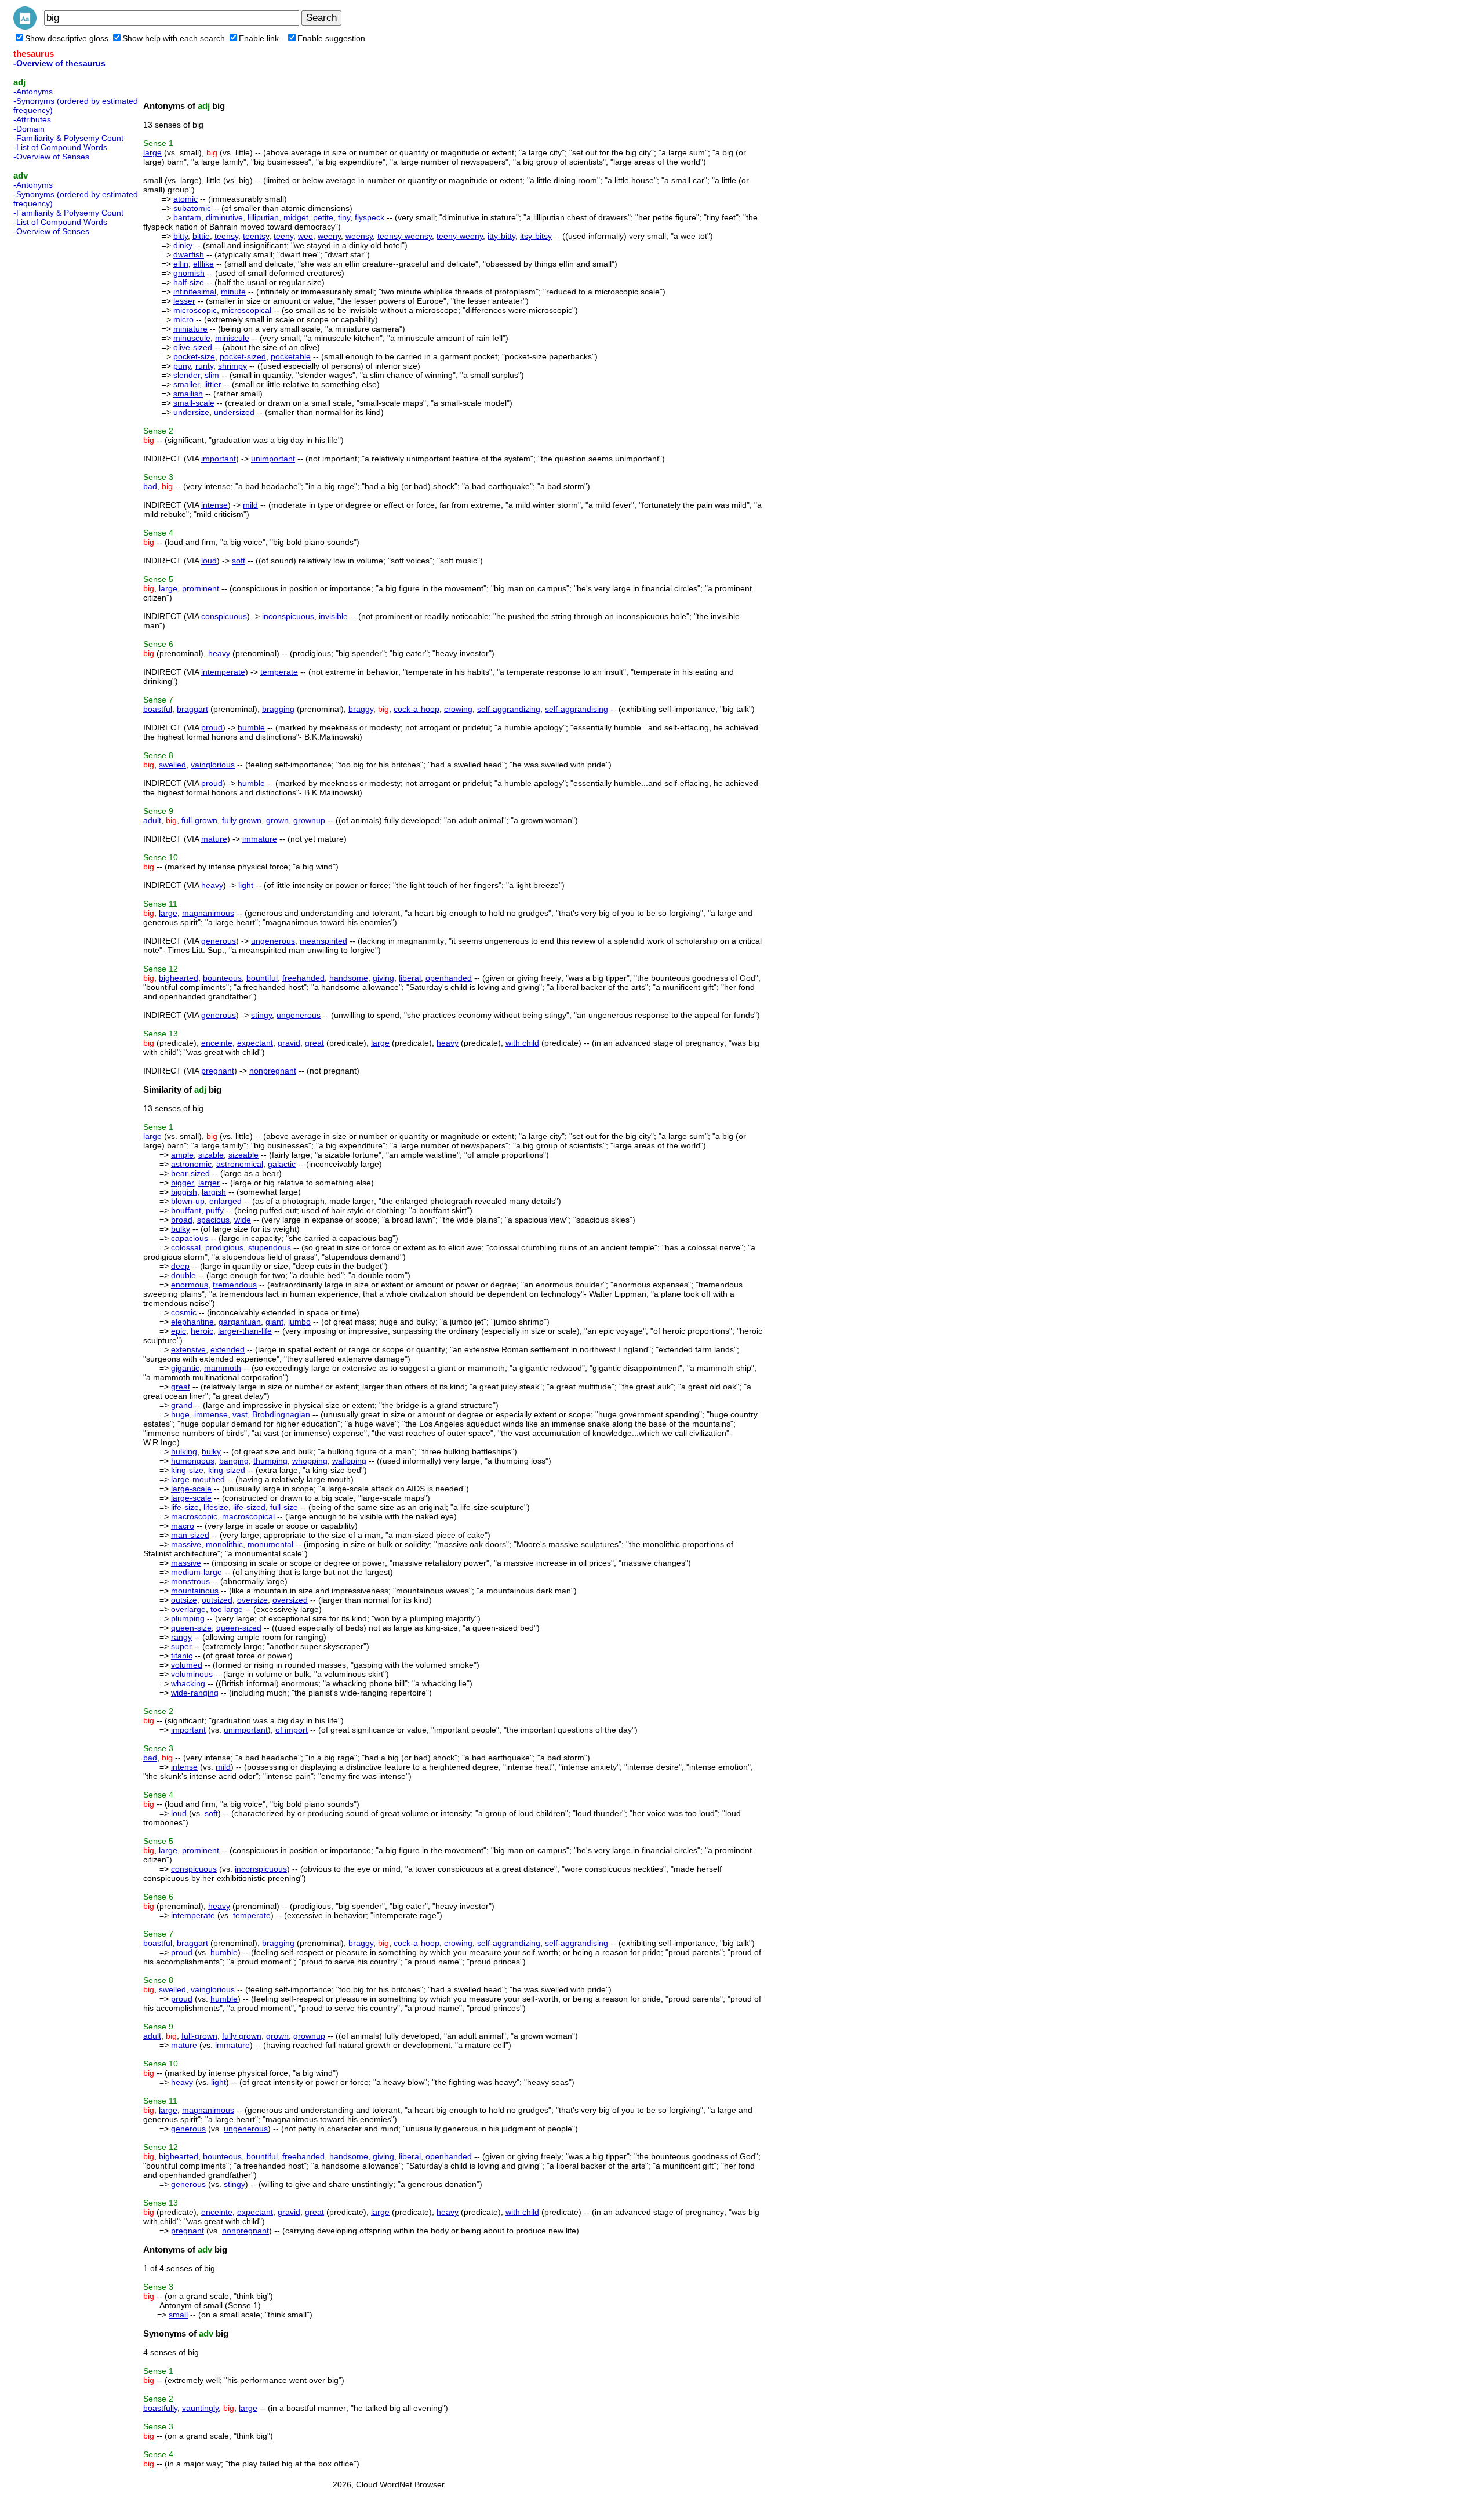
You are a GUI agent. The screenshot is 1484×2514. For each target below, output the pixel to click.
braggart (192, 709)
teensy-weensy (405, 236)
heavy (219, 653)
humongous (193, 1461)
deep (180, 1266)
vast (240, 1414)
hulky (211, 1451)
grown (277, 820)
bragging (278, 709)
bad (150, 486)
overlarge (188, 1609)
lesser (184, 301)
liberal (410, 978)
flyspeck (370, 217)
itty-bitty (501, 236)
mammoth (223, 1368)
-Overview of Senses (51, 157)
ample (182, 1155)
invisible (333, 616)
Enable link (259, 38)
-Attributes (32, 119)
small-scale (194, 403)
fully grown (242, 820)
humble (251, 727)
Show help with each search (174, 38)
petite (323, 217)
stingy (261, 1015)
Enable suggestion (331, 38)
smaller (186, 384)
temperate (279, 672)
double (183, 1275)
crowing (458, 709)
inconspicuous (288, 616)
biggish (184, 1192)
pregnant (218, 1071)
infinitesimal (195, 292)
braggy (361, 709)
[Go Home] (25, 27)
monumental (270, 1544)
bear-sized (190, 1173)
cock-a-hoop (417, 709)
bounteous (222, 978)
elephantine (192, 1322)
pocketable (291, 356)
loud (209, 561)
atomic (185, 199)
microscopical (246, 310)
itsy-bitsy (536, 236)
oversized (290, 1600)
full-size (284, 1507)
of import (292, 1730)
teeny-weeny (460, 236)
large (152, 152)
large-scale (191, 1489)
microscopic (195, 310)
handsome (349, 978)
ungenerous (273, 941)
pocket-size (194, 356)
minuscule (192, 338)
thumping (270, 1461)
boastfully (160, 2408)
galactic (282, 1164)
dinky (183, 245)
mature (214, 839)
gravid (289, 1043)
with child (522, 1043)
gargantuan (240, 1322)
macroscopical (248, 1516)
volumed (187, 1665)
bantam (187, 217)
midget (296, 217)
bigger (182, 1183)
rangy (181, 1637)
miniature (190, 329)
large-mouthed (198, 1479)
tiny (344, 217)
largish (214, 1192)
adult (152, 820)
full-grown (199, 820)
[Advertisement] (60, 414)
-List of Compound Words (60, 147)
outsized (217, 1600)
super (181, 1646)
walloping (349, 1461)
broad (182, 1220)
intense (214, 505)
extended (228, 1349)
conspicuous (224, 616)
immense (211, 1414)
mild (250, 505)
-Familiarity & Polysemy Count (68, 138)
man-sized (190, 1535)
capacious (190, 1238)
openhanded (449, 978)
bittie (201, 236)
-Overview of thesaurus (59, 63)
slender (187, 375)
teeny (283, 236)
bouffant (186, 1210)
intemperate (223, 672)
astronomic (191, 1164)
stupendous (270, 1247)
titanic (182, 1656)
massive (186, 1544)
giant (274, 1322)
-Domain (29, 129)
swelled (172, 765)
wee (305, 236)
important (219, 459)
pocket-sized (243, 356)
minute (233, 292)
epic (179, 1331)
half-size (189, 282)
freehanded (303, 978)
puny (182, 366)
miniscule (232, 338)
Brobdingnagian (281, 1414)
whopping (310, 1461)
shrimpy (232, 366)
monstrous (190, 1581)
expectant (255, 1043)
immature (260, 839)
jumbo (299, 1322)
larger (209, 1183)
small (178, 2315)
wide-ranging (195, 1693)
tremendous (235, 1285)
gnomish (189, 273)
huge (180, 1414)
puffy (215, 1210)
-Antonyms (33, 92)
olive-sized (193, 347)
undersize (191, 412)
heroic (202, 1331)
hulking (184, 1451)
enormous (190, 1285)
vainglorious (213, 765)
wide (243, 1220)
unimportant (273, 459)
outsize (184, 1600)
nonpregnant (273, 1071)
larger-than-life (245, 1331)
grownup (309, 820)
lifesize (216, 1507)
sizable (211, 1155)
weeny (329, 236)
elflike (203, 264)
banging (234, 1461)
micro (183, 319)
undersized (234, 412)
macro (183, 1526)
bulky (181, 1229)
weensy (359, 236)
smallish (188, 394)
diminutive (224, 217)
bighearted (179, 978)
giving (383, 978)
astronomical (240, 1164)
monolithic (224, 1544)
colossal (186, 1247)
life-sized (249, 1507)
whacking (188, 1683)
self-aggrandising (576, 709)
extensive (188, 1349)
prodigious (224, 1247)
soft (239, 561)
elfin (181, 264)
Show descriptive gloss (67, 38)
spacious (213, 1220)
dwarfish (189, 254)
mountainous (195, 1591)
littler (213, 384)
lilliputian (263, 217)
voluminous (192, 1674)
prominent (201, 588)
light (246, 885)
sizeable (243, 1155)
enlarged (225, 1201)
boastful (158, 709)
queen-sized (239, 1628)
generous (219, 941)
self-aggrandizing (509, 709)
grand (182, 1405)
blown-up (188, 1201)
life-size (185, 1507)
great (314, 1043)
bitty (181, 236)
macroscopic (194, 1516)
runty (204, 366)
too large (227, 1609)
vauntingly (200, 2408)
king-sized (227, 1470)
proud (212, 727)
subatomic (192, 208)
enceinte (217, 1043)
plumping (188, 1618)
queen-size (191, 1628)
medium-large (197, 1572)
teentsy (256, 236)
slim (212, 375)
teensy (226, 236)
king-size (187, 1470)
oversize (252, 1600)
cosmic (184, 1312)
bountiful (262, 978)
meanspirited (323, 941)
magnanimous (208, 913)
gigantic (185, 1368)
